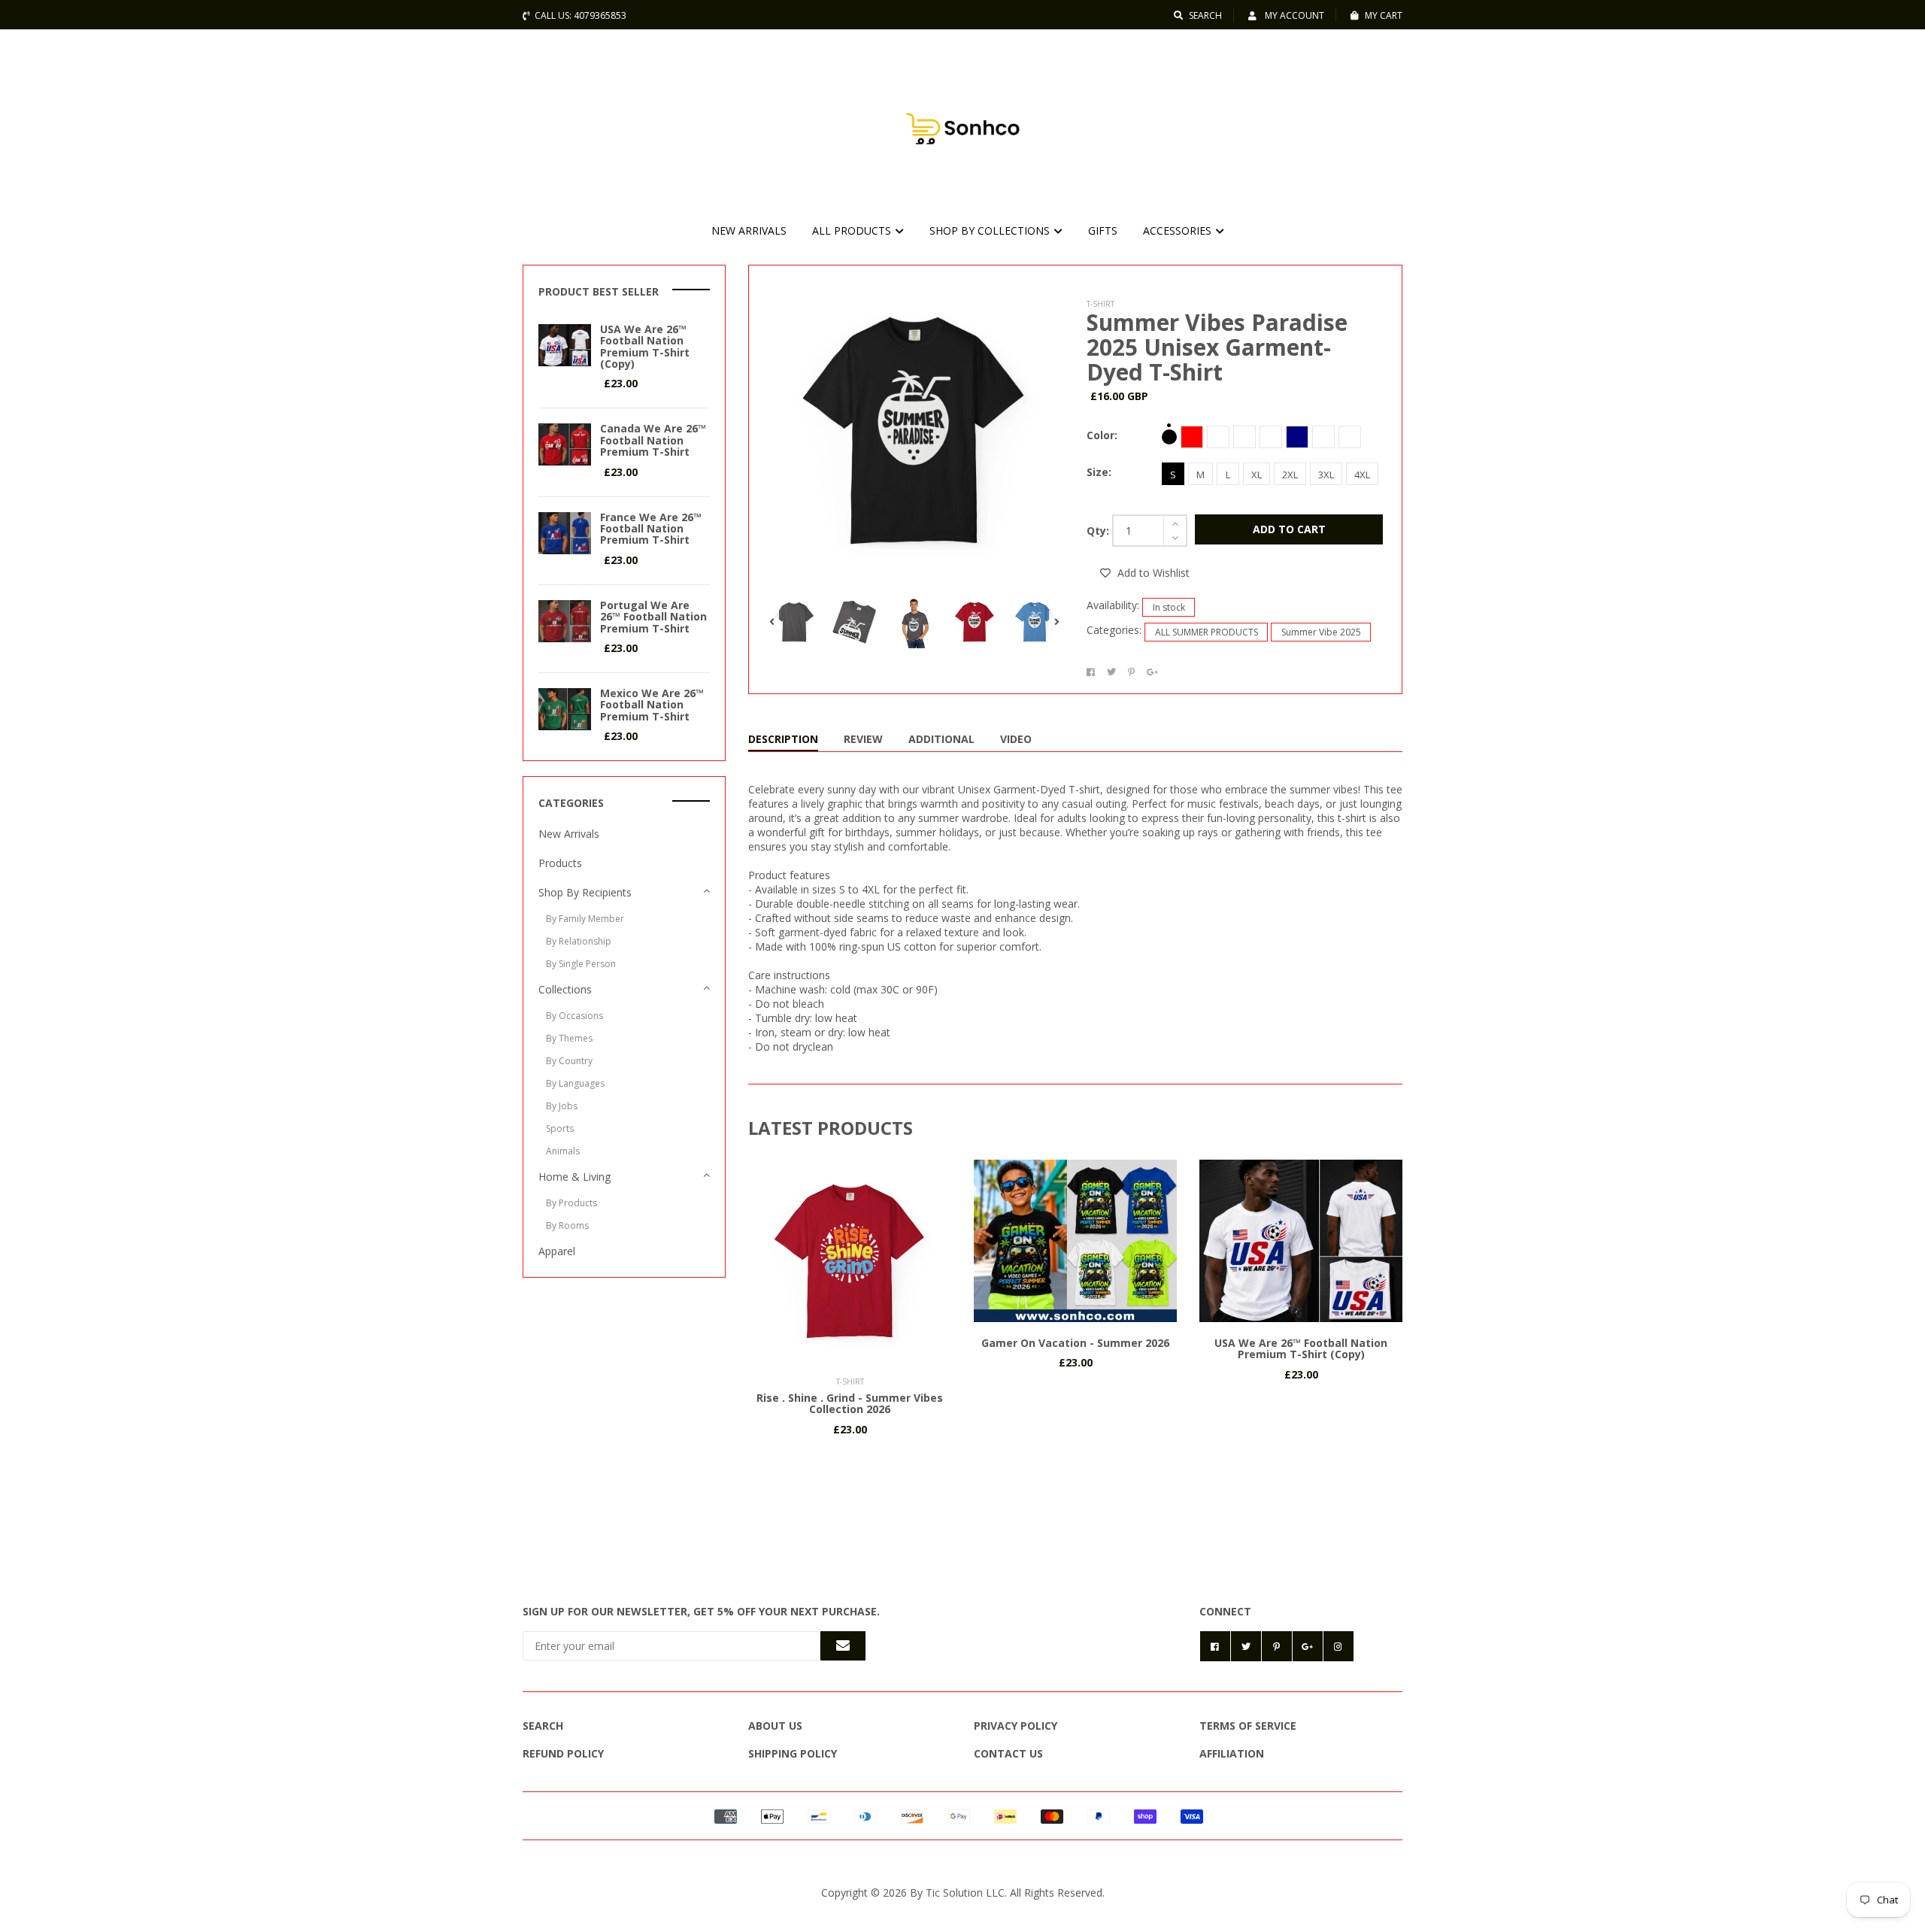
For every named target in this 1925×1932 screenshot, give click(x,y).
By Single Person (581, 964)
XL (1257, 475)
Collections (565, 989)
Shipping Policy (793, 1753)
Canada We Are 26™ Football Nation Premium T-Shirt (653, 440)
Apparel (557, 1251)
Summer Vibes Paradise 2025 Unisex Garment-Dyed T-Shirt (1217, 347)
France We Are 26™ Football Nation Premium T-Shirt (651, 529)
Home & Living (574, 1177)
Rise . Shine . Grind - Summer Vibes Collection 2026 (850, 1403)
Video (1016, 739)
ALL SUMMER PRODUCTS (1207, 632)
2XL (1290, 475)
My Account (1293, 15)
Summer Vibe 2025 (1321, 632)
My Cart (1384, 15)
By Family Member (585, 919)
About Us (775, 1726)
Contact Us (1008, 1753)
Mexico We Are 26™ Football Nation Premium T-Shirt (652, 705)
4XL (1362, 475)
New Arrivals (569, 834)
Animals (563, 1151)
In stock (1169, 607)
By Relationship (579, 941)
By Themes (569, 1038)
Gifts (1103, 231)
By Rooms (567, 1225)
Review (863, 739)
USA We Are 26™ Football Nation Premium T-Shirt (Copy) (1301, 1348)
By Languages (575, 1083)
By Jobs (562, 1106)
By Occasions (574, 1016)
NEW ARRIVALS (749, 231)
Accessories (1179, 231)
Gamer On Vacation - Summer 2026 (1075, 1343)
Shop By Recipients (585, 892)
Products (560, 863)
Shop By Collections (991, 231)
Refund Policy (563, 1753)
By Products (571, 1203)
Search (1205, 15)
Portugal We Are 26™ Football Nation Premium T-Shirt (653, 617)
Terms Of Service (1248, 1726)
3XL (1326, 475)
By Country (569, 1061)
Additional (941, 739)
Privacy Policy (1016, 1726)
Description (783, 739)
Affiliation (1232, 1753)
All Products (853, 231)
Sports (560, 1128)
